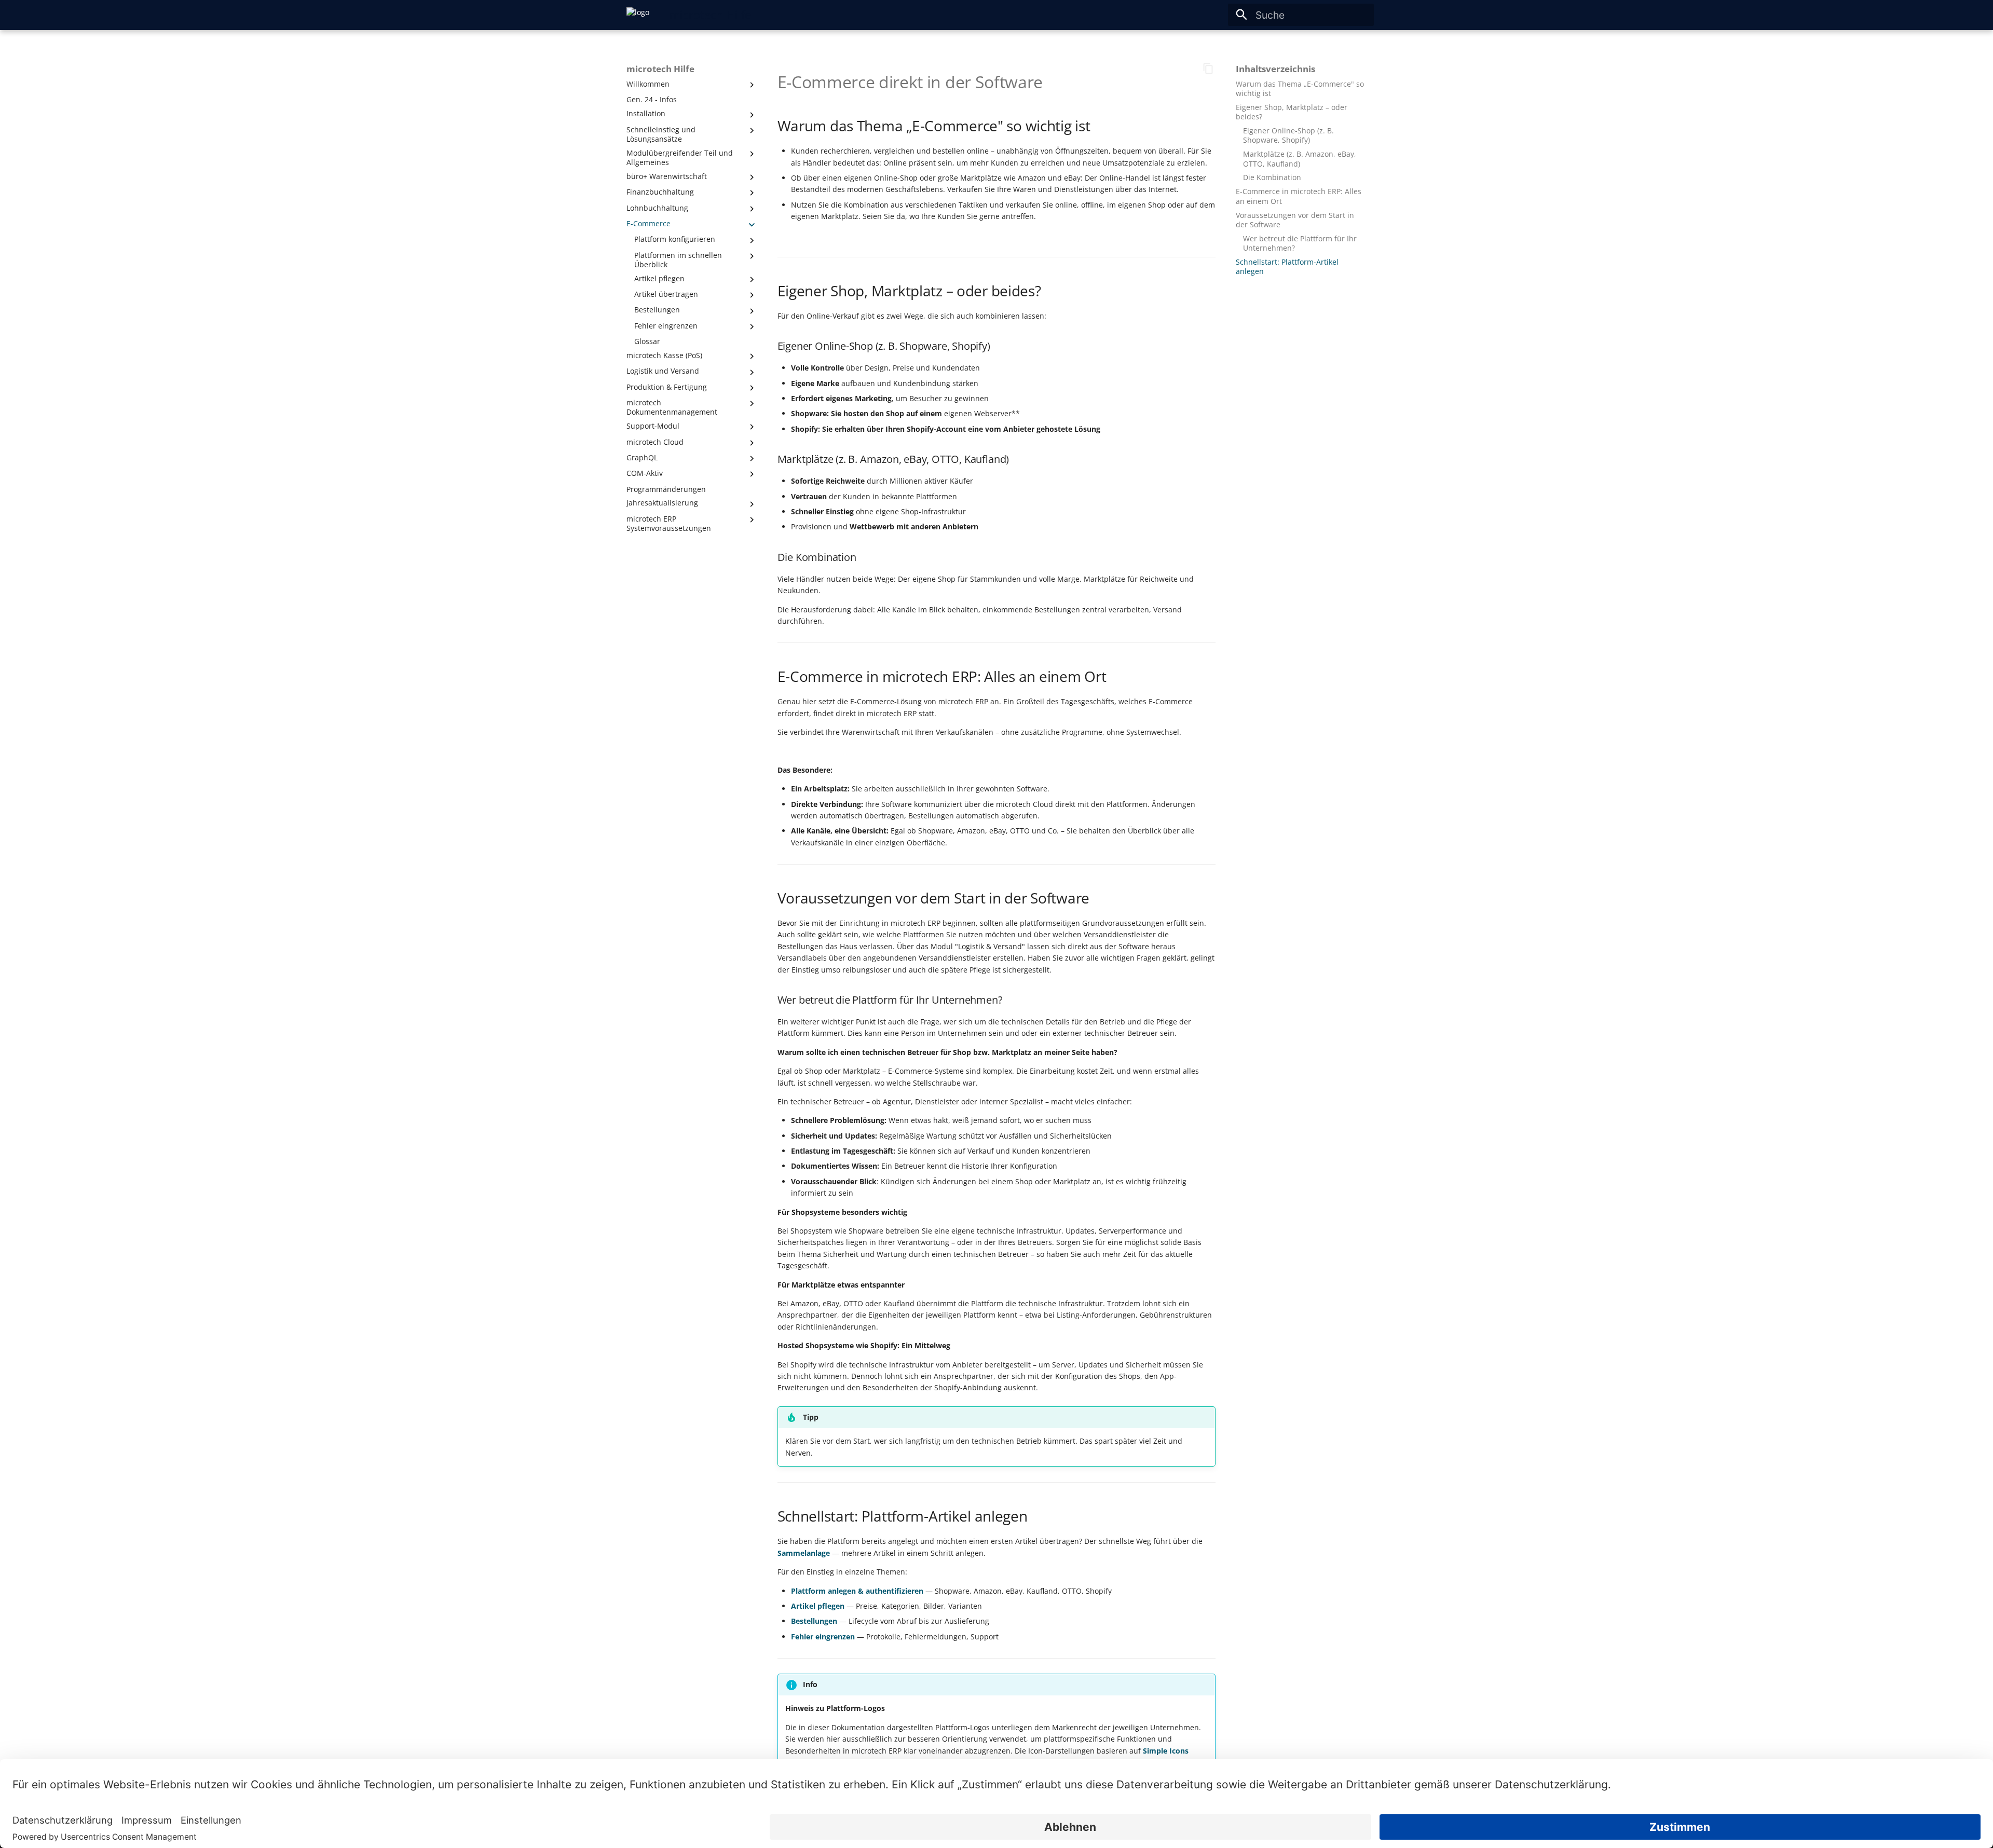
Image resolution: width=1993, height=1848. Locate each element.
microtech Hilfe (660, 69)
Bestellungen (814, 1621)
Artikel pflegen (818, 1606)
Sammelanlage (804, 1553)
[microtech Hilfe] (638, 15)
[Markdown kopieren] (1209, 69)
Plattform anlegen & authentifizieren (857, 1591)
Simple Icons (1166, 1751)
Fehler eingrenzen (823, 1637)
